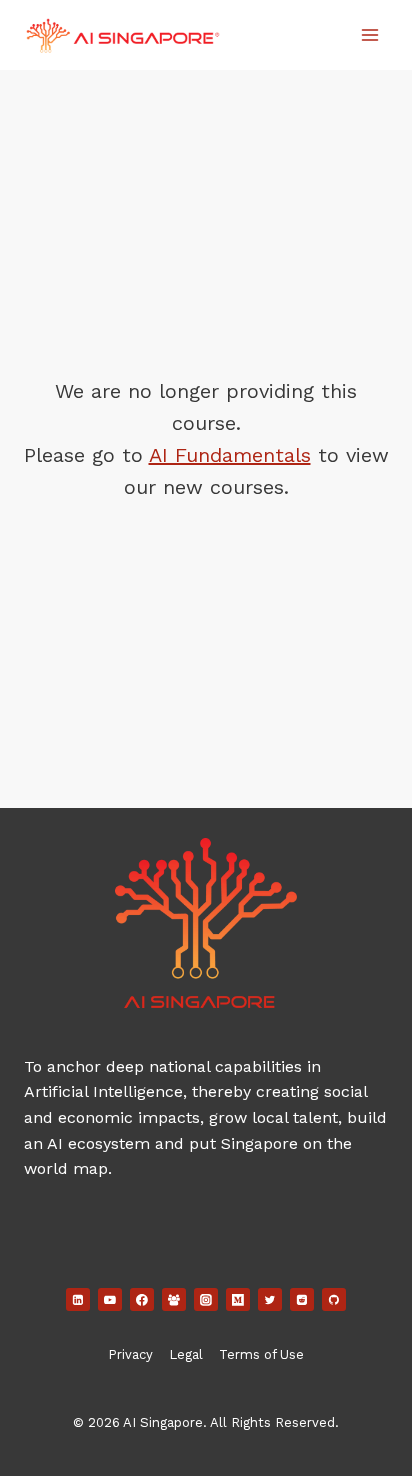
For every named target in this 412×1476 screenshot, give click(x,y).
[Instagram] (206, 1300)
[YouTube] (110, 1300)
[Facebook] (142, 1300)
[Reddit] (302, 1300)
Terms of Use (261, 1354)
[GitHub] (334, 1300)
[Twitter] (270, 1300)
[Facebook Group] (174, 1300)
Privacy (130, 1354)
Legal (186, 1354)
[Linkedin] (78, 1300)
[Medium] (238, 1300)
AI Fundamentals (230, 455)
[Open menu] (369, 34)
